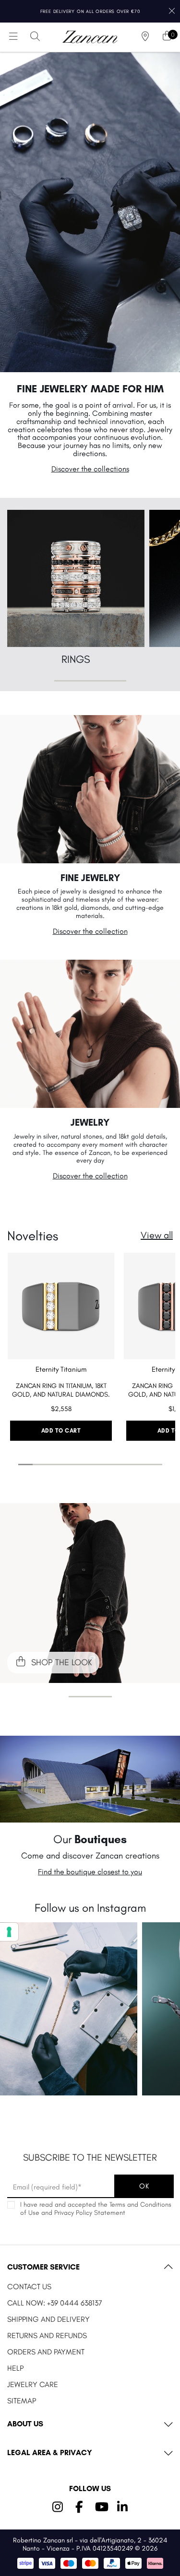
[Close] (172, 11)
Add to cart (61, 1431)
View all (157, 1235)
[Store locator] (145, 37)
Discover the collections (90, 469)
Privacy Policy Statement (90, 2213)
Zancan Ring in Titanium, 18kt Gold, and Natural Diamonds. (61, 1390)
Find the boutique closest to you (90, 1872)
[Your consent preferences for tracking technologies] (9, 1932)
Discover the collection (90, 931)
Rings (76, 659)
